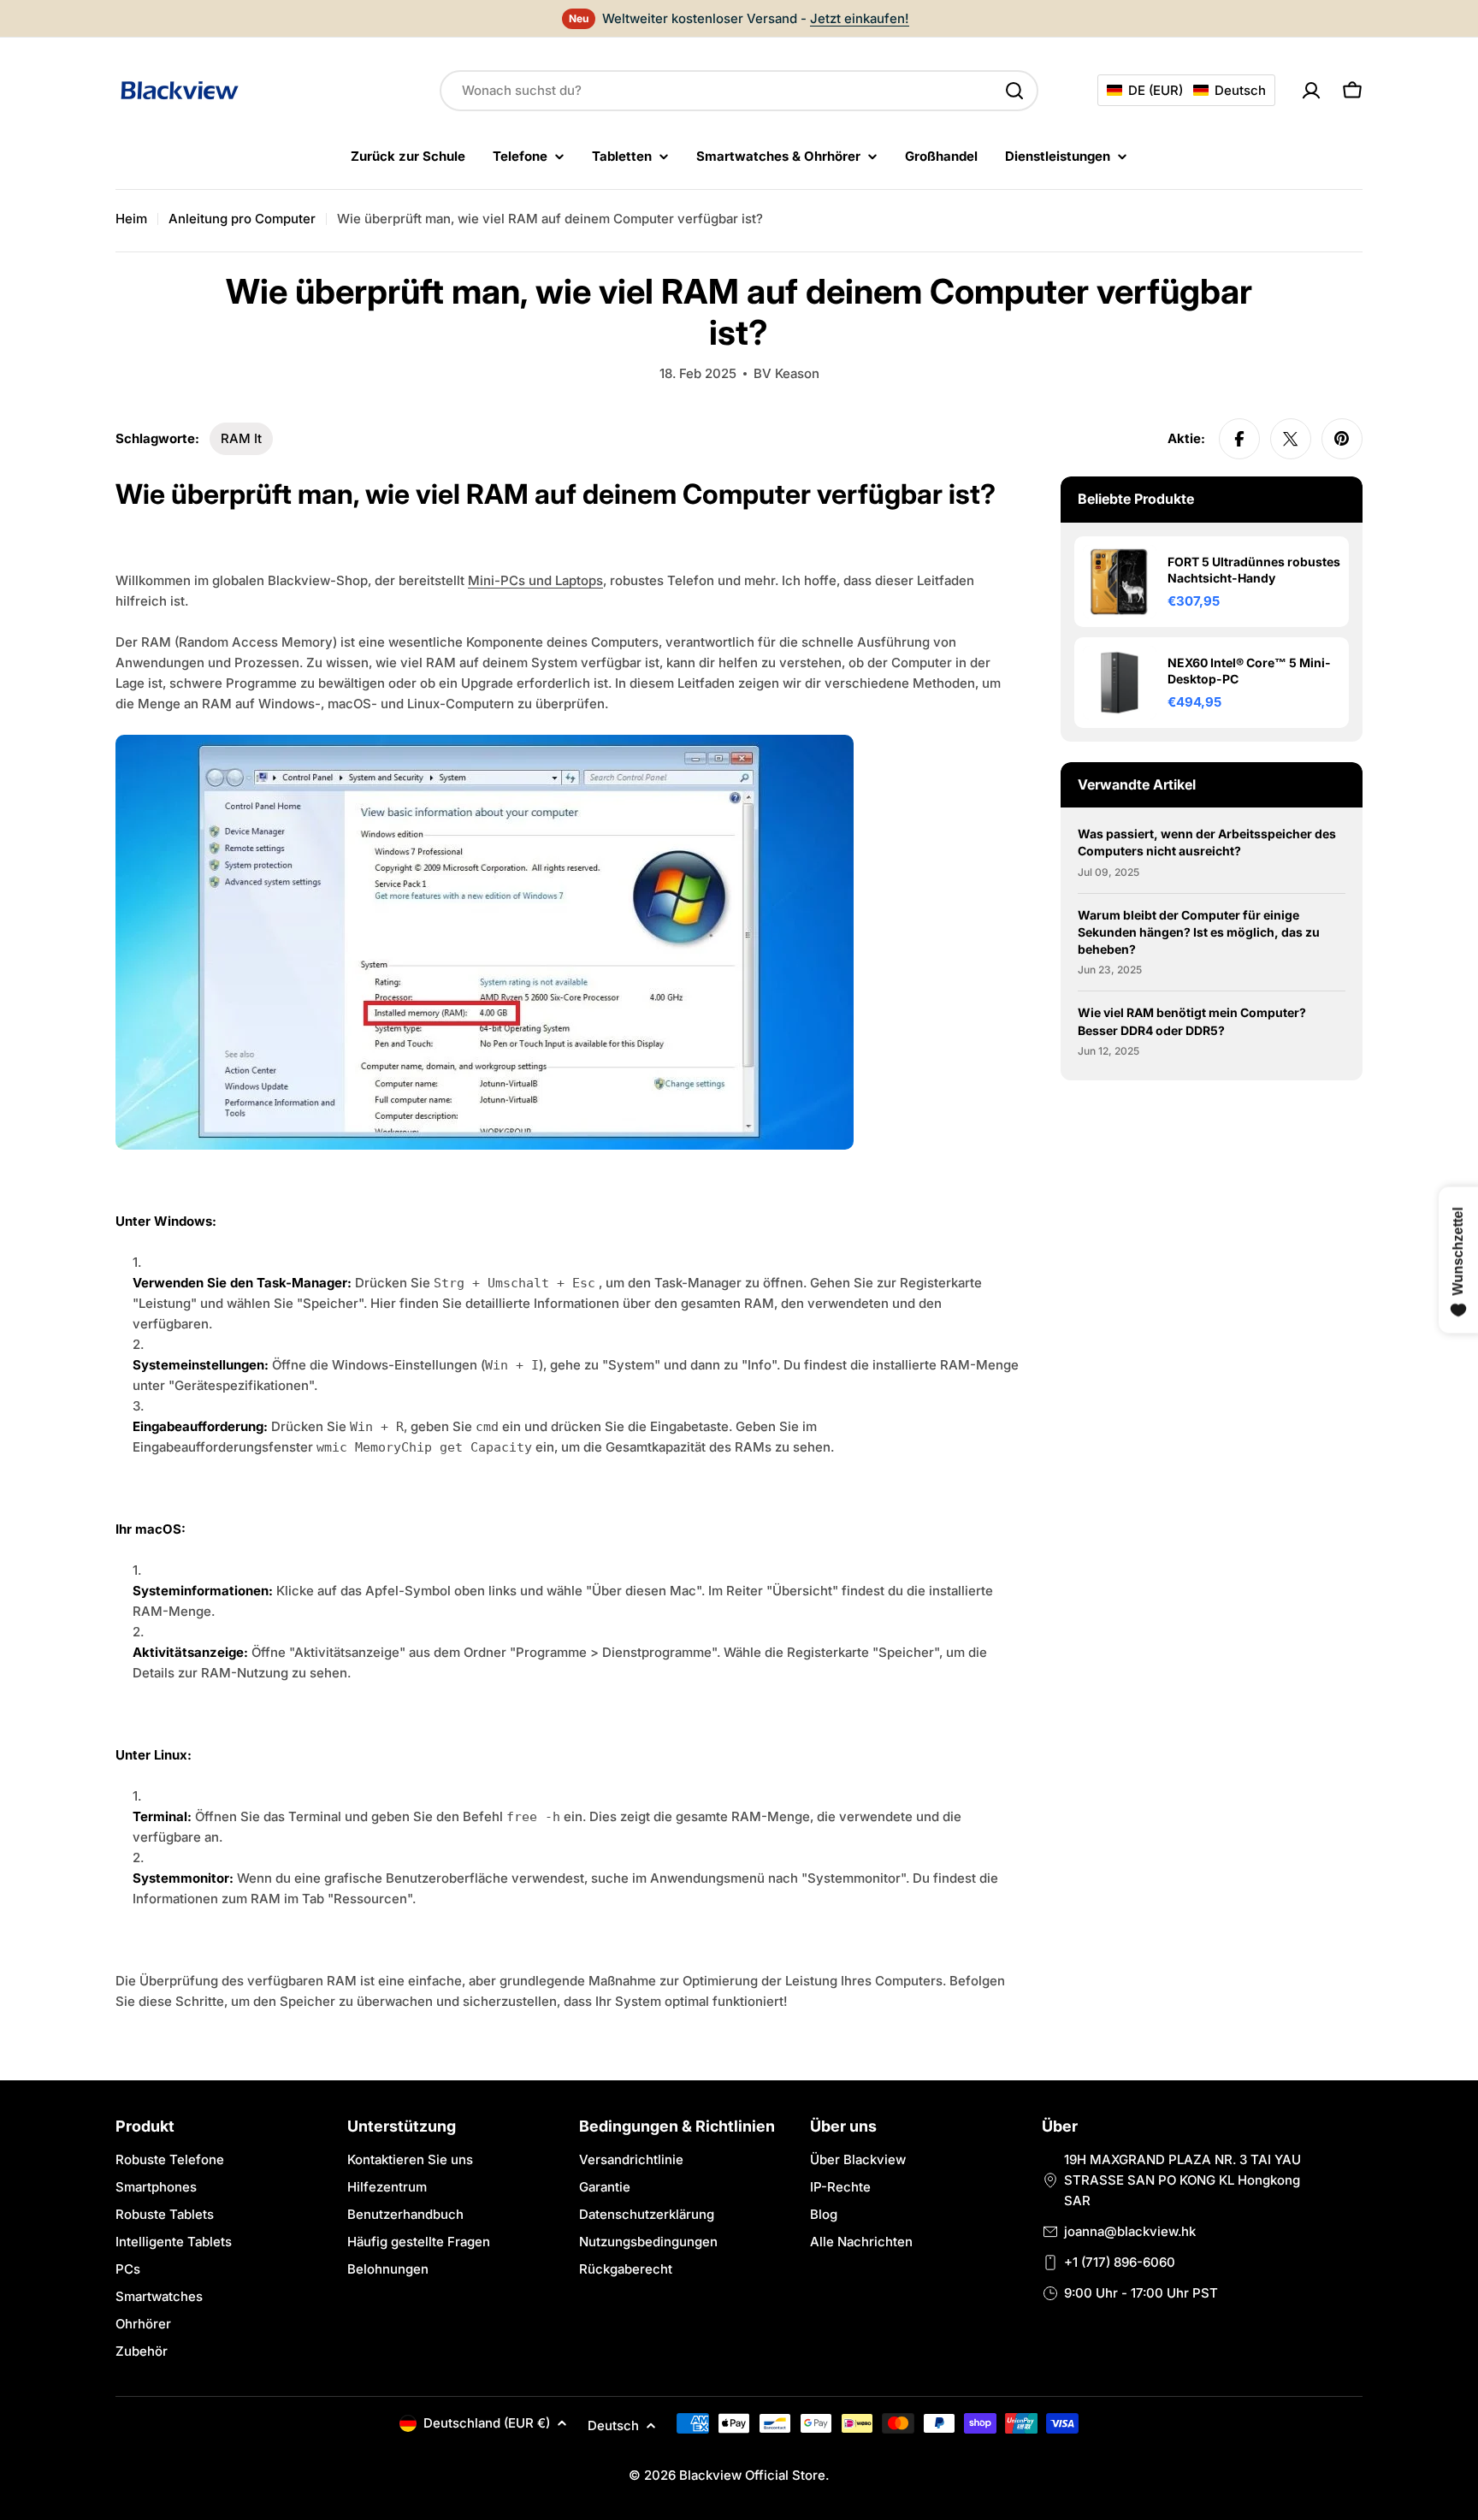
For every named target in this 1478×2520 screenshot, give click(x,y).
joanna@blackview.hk (1130, 2231)
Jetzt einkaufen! (860, 18)
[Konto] (1311, 91)
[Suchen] (1014, 91)
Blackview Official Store (752, 2475)
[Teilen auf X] (1291, 439)
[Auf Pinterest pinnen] (1342, 439)
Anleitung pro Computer (242, 219)
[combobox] (739, 91)
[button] (1186, 90)
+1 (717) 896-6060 (1120, 2262)
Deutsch (613, 2425)
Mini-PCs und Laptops (535, 580)
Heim (131, 219)
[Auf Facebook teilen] (1239, 439)
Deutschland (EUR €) (487, 2423)
